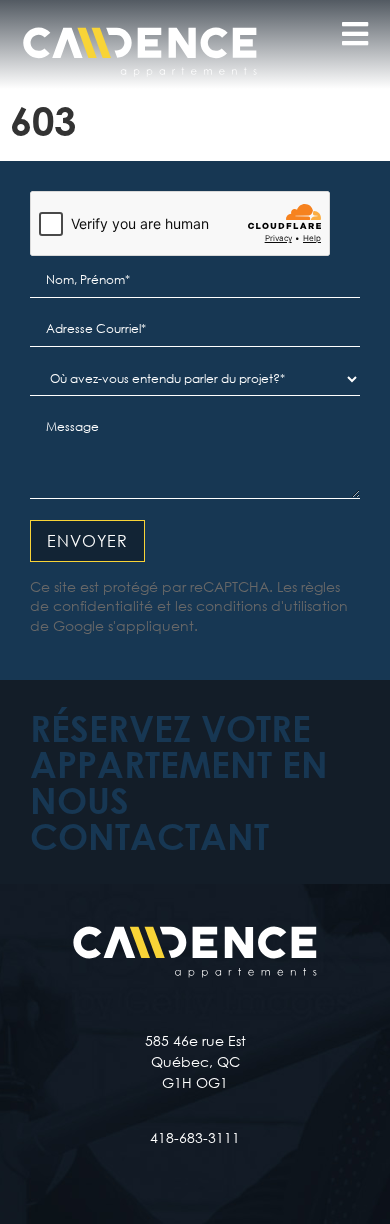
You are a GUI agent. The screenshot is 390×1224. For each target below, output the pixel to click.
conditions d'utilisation (272, 605)
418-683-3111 (195, 1137)
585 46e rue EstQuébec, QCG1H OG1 (195, 1061)
